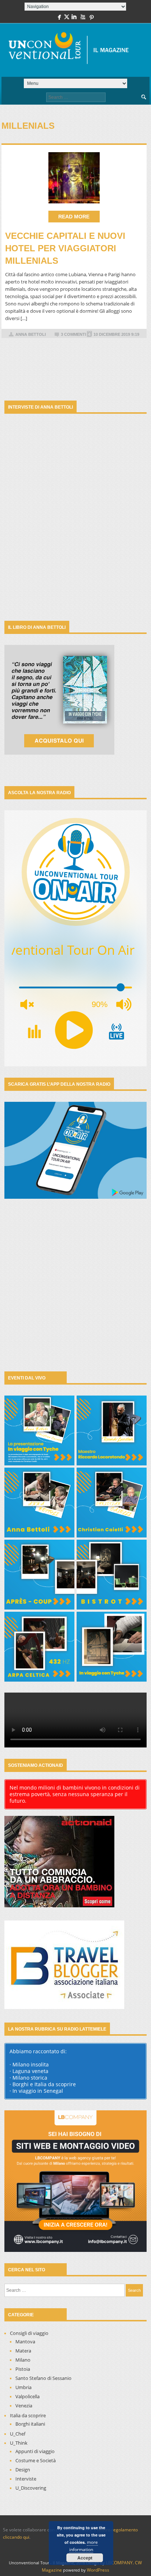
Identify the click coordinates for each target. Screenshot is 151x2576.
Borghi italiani (30, 2424)
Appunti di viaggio (35, 2451)
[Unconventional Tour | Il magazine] (73, 50)
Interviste (26, 2479)
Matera (23, 2351)
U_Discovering (31, 2488)
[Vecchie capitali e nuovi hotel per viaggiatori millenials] (74, 178)
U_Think (19, 2443)
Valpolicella (27, 2396)
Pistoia (23, 2369)
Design (23, 2470)
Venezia (24, 2406)
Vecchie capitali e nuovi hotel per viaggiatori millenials (65, 248)
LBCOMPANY (119, 2563)
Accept (85, 2558)
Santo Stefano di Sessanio (43, 2378)
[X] (67, 18)
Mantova (25, 2342)
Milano (23, 2360)
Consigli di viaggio (29, 2333)
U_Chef (18, 2434)
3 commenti (73, 334)
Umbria (23, 2387)
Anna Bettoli (31, 334)
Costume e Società (36, 2460)
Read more (74, 217)
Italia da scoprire (28, 2415)
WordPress (98, 2570)
